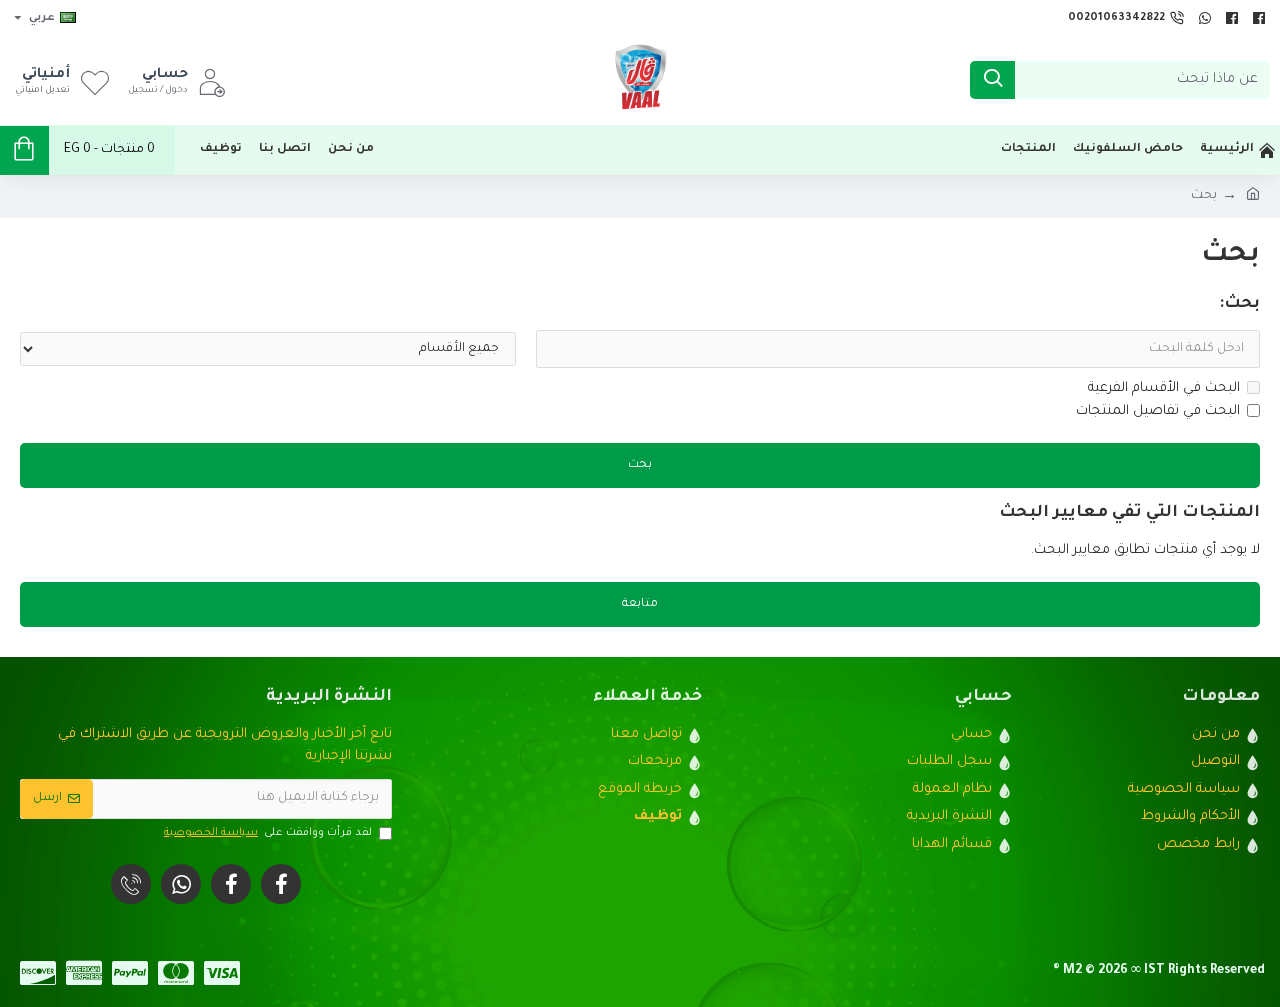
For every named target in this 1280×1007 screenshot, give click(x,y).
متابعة (640, 604)
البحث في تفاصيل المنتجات (1158, 411)
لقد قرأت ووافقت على (268, 833)
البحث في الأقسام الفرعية (1164, 388)
